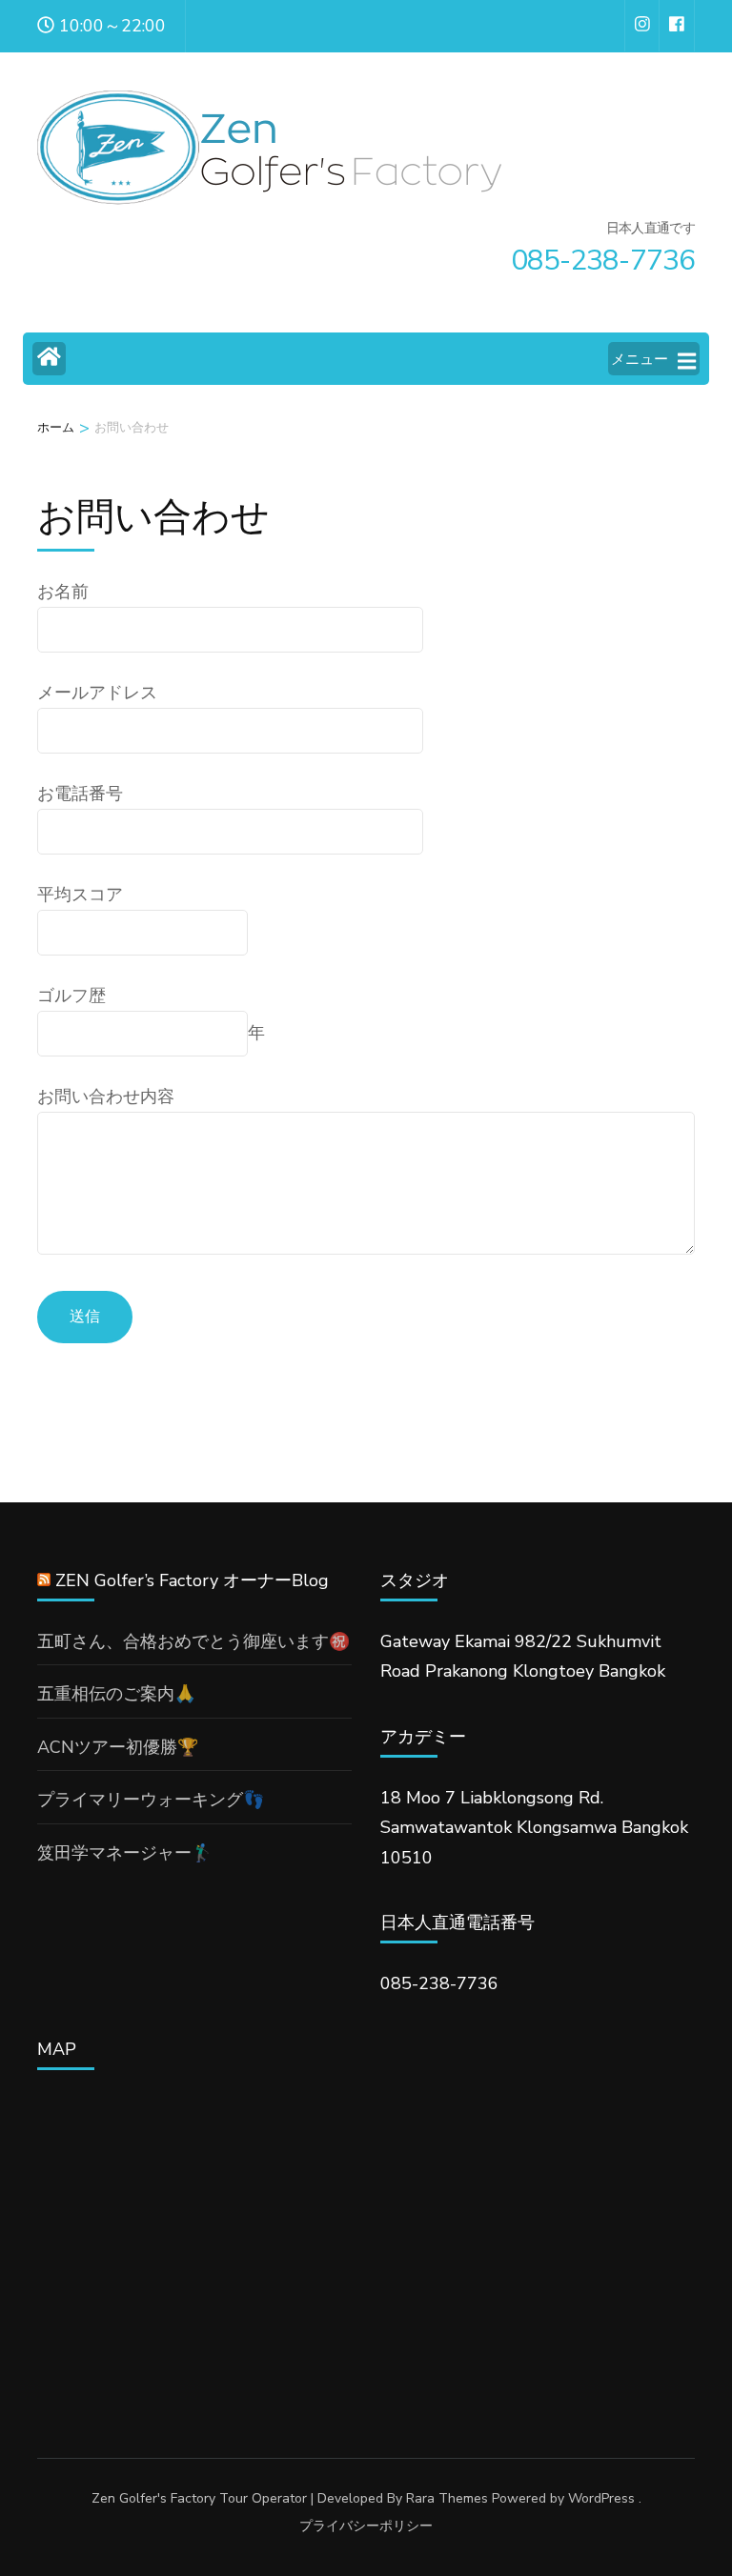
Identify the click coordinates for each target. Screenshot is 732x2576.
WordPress (601, 2498)
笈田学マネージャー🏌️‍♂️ (125, 1853)
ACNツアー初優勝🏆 (118, 1747)
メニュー (640, 359)
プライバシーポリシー (366, 2526)
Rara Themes (447, 2498)
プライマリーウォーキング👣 (151, 1800)
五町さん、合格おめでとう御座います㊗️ (193, 1641)
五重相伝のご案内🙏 (116, 1694)
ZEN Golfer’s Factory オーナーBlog (192, 1580)
